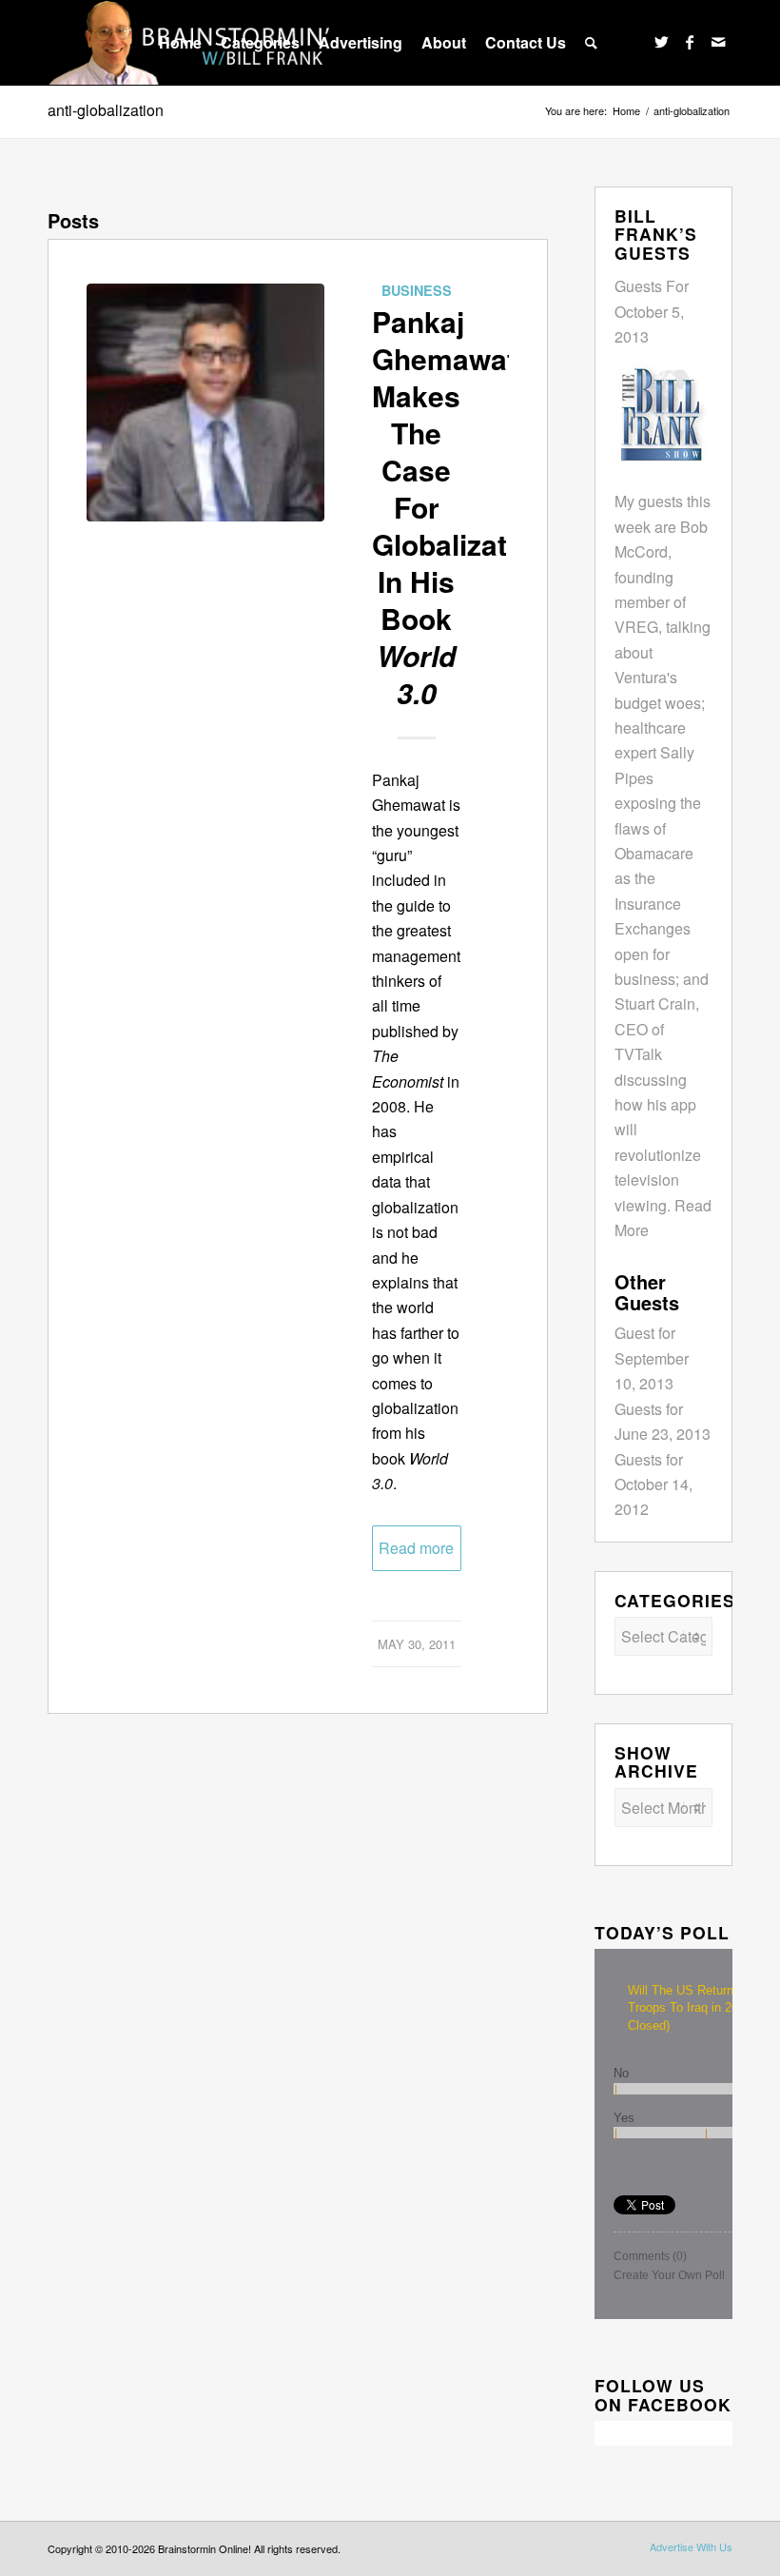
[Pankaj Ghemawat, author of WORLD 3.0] (205, 403)
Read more (416, 1548)
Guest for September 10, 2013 (652, 1358)
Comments (650, 2256)
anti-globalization (106, 110)
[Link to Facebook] (690, 42)
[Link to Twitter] (661, 42)
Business (417, 290)
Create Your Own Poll (669, 2275)
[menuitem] (180, 43)
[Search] (591, 43)
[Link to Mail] (718, 42)
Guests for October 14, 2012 (653, 1485)
